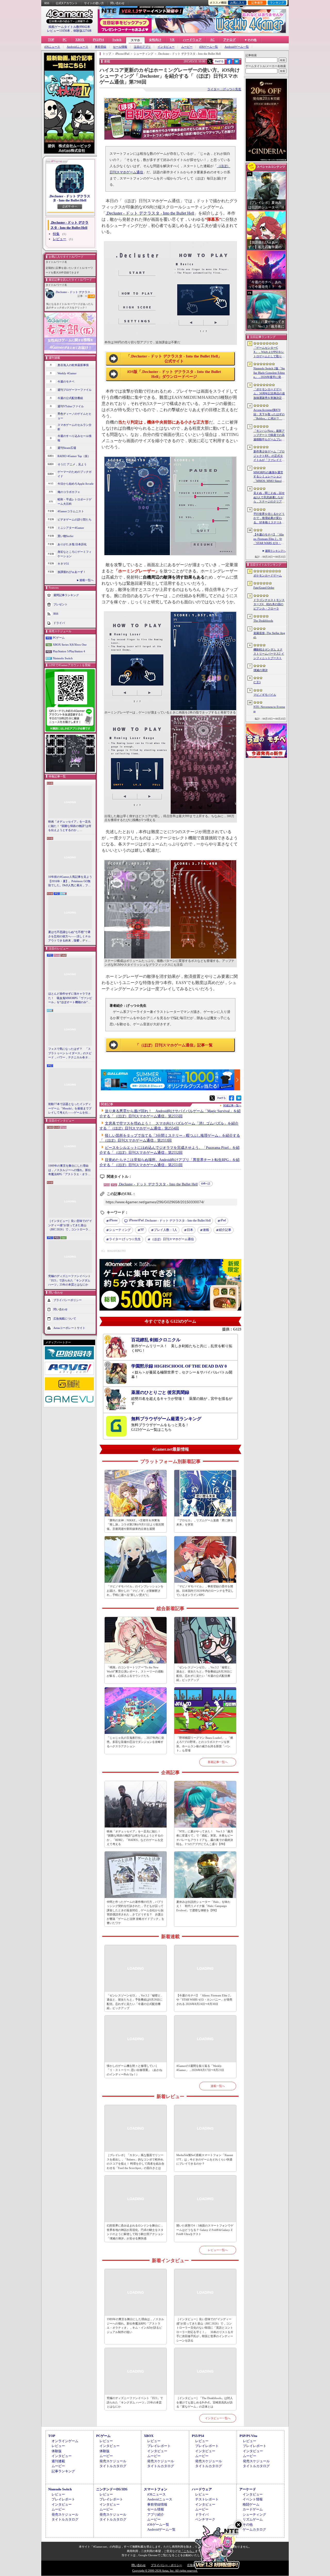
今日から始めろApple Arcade (76, 484)
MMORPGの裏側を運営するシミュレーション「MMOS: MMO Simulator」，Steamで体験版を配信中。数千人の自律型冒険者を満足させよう (269, 477)
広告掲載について (65, 1318)
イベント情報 (253, 2499)
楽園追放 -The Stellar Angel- (269, 635)
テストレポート (207, 2499)
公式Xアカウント (67, 3)
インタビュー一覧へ (218, 2418)
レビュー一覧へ (218, 2250)
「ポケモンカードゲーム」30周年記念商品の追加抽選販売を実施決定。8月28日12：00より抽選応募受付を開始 (269, 394)
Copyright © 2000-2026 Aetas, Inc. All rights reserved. (165, 2571)
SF (142, 1230)
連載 (206, 1230)
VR (172, 40)
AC (212, 40)
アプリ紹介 (156, 2514)
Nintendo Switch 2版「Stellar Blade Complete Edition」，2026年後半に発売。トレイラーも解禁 (269, 373)
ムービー (187, 47)
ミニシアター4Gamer (71, 528)
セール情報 (120, 47)
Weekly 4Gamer (67, 373)
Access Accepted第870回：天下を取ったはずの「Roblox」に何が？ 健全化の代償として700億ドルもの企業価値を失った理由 (269, 415)
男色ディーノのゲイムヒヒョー (75, 416)
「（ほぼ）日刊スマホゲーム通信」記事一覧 (174, 1045)
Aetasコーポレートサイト (69, 1328)
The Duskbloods (263, 621)
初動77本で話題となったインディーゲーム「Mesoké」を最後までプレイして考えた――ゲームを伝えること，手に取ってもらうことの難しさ (70, 1109)
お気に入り (237, 3)
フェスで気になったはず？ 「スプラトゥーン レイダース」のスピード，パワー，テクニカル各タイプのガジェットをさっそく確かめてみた (70, 1053)
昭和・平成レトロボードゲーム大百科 (75, 502)
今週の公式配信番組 (70, 398)
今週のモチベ (66, 381)
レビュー (60, 239)
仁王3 (257, 682)
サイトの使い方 (94, 3)
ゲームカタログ (254, 2529)
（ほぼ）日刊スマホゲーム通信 (172, 1239)
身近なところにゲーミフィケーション (75, 554)
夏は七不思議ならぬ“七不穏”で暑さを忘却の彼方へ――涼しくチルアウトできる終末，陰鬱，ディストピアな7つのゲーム (69, 937)
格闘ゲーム (251, 2504)
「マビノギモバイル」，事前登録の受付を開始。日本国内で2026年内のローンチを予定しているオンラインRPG (205, 1591)
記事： (82, 296)
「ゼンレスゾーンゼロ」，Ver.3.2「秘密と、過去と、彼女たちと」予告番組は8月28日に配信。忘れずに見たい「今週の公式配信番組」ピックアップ (205, 1674)
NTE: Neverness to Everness (269, 709)
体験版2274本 (82, 31)
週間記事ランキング (66, 595)
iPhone (113, 1220)
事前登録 (101, 47)
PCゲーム (59, 638)
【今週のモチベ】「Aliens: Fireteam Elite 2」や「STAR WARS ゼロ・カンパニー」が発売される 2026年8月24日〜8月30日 (204, 2000)
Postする (219, 61)
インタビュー (166, 47)
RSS (47, 3)
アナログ (229, 40)
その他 (248, 2525)
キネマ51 (63, 564)
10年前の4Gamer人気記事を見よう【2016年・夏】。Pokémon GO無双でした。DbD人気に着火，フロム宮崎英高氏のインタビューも (70, 881)
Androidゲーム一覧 (237, 47)
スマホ (135, 40)
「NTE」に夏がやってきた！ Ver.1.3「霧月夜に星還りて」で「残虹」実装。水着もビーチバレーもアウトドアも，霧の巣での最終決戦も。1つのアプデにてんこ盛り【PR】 (205, 1838)
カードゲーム (253, 2509)
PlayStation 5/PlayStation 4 (69, 651)
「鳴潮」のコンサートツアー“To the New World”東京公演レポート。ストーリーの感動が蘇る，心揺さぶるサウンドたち (135, 1672)
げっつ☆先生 (125, 1239)
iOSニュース (52, 47)
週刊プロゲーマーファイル (75, 390)
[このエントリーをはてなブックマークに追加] (237, 63)
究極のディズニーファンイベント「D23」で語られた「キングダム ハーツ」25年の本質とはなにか (69, 1280)
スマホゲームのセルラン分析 (75, 427)
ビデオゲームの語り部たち (75, 519)
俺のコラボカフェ (69, 492)
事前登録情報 (157, 2504)
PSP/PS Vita (248, 2436)
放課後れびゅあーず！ (72, 572)
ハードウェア (192, 40)
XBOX (80, 40)
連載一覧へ (86, 580)
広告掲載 (193, 2565)
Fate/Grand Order (264, 588)
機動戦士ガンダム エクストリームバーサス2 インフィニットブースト (269, 654)
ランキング (277, 3)
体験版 (57, 2451)
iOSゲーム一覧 (209, 47)
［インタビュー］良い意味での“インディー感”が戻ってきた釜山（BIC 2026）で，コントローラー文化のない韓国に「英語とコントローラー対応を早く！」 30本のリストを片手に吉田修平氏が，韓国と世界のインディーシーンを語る (70, 1225)
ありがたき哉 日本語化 (72, 544)
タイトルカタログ (113, 2466)
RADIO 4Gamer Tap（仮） (74, 456)
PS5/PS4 (98, 40)
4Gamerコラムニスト (71, 511)
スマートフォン (156, 2489)
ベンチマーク (205, 2519)
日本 (190, 1230)
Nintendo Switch (63, 658)
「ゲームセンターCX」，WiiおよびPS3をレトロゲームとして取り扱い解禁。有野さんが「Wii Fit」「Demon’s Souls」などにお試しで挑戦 (269, 352)
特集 (56, 234)
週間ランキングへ (275, 551)
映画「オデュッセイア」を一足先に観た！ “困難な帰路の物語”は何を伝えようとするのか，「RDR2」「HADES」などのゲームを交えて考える (70, 826)
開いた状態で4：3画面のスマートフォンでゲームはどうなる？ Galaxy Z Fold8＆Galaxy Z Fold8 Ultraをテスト (205, 2230)
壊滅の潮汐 (261, 670)
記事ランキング (63, 2471)
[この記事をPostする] (210, 61)
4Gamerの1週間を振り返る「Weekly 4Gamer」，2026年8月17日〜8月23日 (200, 2068)
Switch (117, 40)
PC (65, 40)
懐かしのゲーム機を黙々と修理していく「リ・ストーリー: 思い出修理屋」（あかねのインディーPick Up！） (134, 2070)
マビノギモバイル (265, 695)
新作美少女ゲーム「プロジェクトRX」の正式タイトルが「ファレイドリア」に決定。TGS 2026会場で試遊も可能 (269, 456)
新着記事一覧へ (218, 1762)
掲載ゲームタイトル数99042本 (69, 27)
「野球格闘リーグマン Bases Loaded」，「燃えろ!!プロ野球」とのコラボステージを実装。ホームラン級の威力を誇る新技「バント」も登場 (205, 1744)
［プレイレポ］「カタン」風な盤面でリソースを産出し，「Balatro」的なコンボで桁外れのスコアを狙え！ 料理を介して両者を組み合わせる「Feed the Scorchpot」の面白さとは (135, 2161)
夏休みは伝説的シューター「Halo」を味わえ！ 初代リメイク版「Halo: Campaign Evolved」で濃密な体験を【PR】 (203, 1906)
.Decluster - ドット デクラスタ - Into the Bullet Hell (70, 198)
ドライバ (59, 623)
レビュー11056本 (59, 31)
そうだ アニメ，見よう (72, 464)
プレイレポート (159, 2446)
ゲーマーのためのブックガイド (75, 474)
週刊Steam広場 (67, 448)
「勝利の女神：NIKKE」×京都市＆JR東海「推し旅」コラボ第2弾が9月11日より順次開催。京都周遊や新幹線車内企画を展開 (135, 1525)
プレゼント (60, 604)
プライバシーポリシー (68, 1300)
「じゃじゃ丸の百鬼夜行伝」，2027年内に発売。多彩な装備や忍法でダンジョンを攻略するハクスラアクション (135, 1742)
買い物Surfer (65, 536)
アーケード (248, 2489)
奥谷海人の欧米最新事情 (73, 365)
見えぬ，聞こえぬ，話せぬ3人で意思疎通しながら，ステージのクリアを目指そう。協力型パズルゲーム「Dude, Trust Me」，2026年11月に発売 (269, 498)
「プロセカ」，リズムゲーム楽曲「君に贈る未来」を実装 (205, 1522)
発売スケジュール (113, 2461)
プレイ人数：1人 (166, 1230)
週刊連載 (58, 2461)
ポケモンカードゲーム (268, 575)
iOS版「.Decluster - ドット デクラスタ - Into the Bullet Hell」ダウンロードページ (174, 374)
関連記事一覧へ (232, 1106)
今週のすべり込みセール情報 (75, 438)
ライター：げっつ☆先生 (224, 89)
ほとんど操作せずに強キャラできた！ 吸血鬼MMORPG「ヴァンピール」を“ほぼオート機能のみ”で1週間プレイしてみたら (70, 998)
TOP (51, 40)
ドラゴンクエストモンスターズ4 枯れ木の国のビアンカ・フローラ (269, 604)
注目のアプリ (142, 47)
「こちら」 (188, 2551)
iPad (223, 1220)
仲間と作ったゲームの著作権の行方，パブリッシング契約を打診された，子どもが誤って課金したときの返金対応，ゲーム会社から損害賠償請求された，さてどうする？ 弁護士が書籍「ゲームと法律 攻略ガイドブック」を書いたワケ (135, 1912)
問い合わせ (117, 3)
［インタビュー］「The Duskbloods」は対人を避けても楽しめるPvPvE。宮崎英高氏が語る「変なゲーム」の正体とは (205, 2402)
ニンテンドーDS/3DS (112, 2489)
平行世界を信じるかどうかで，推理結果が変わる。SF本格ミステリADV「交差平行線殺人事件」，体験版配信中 (269, 518)
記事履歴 (257, 3)
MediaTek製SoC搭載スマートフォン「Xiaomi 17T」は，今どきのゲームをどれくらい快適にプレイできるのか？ (205, 2159)
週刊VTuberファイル (71, 406)
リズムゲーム (253, 2519)
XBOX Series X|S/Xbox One (70, 645)
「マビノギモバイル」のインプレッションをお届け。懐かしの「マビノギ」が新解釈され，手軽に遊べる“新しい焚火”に (135, 1591)
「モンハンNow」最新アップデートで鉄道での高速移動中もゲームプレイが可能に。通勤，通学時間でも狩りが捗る (269, 435)
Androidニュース (77, 47)
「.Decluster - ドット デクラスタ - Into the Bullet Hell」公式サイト (174, 359)
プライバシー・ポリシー (166, 2565)
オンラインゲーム (65, 2441)
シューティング (120, 1230)
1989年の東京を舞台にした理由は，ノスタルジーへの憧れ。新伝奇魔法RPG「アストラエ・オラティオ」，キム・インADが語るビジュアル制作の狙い (70, 1170)
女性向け (155, 40)
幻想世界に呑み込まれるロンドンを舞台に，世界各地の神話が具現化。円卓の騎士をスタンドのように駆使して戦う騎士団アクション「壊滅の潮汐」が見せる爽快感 (135, 2232)
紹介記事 (225, 1230)
